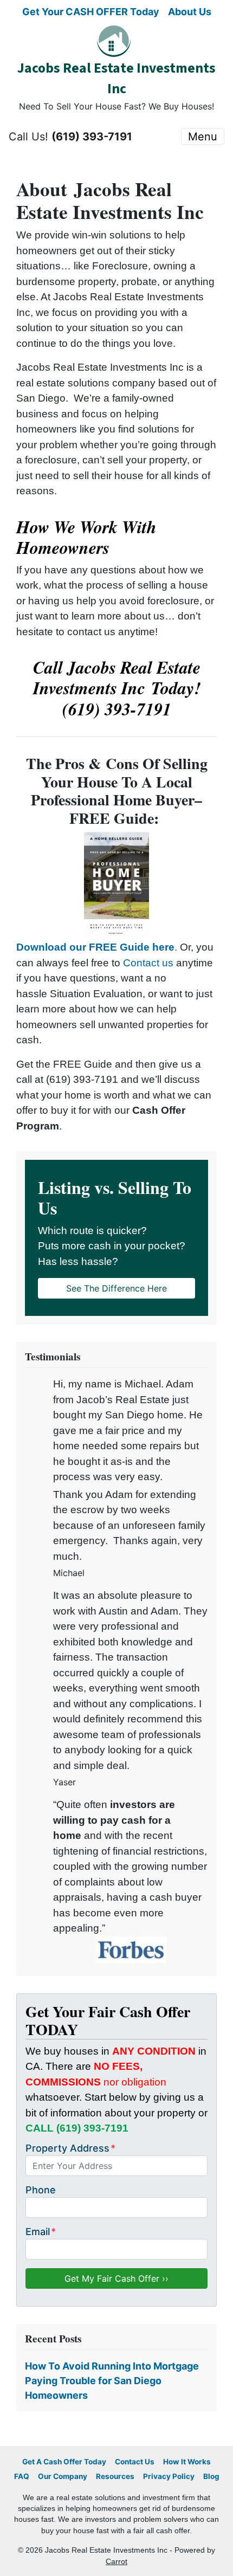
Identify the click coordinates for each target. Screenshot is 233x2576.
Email (41, 2232)
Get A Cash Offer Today (64, 2462)
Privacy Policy (169, 2476)
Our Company (63, 2476)
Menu (203, 137)
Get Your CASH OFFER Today (91, 12)
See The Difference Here (116, 1288)
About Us (190, 12)
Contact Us (135, 2462)
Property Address (70, 2148)
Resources (115, 2476)
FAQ (22, 2476)
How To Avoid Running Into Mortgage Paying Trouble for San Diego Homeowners (112, 2381)
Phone (41, 2190)
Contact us (148, 963)
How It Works (187, 2462)
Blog (211, 2476)
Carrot (116, 2562)
